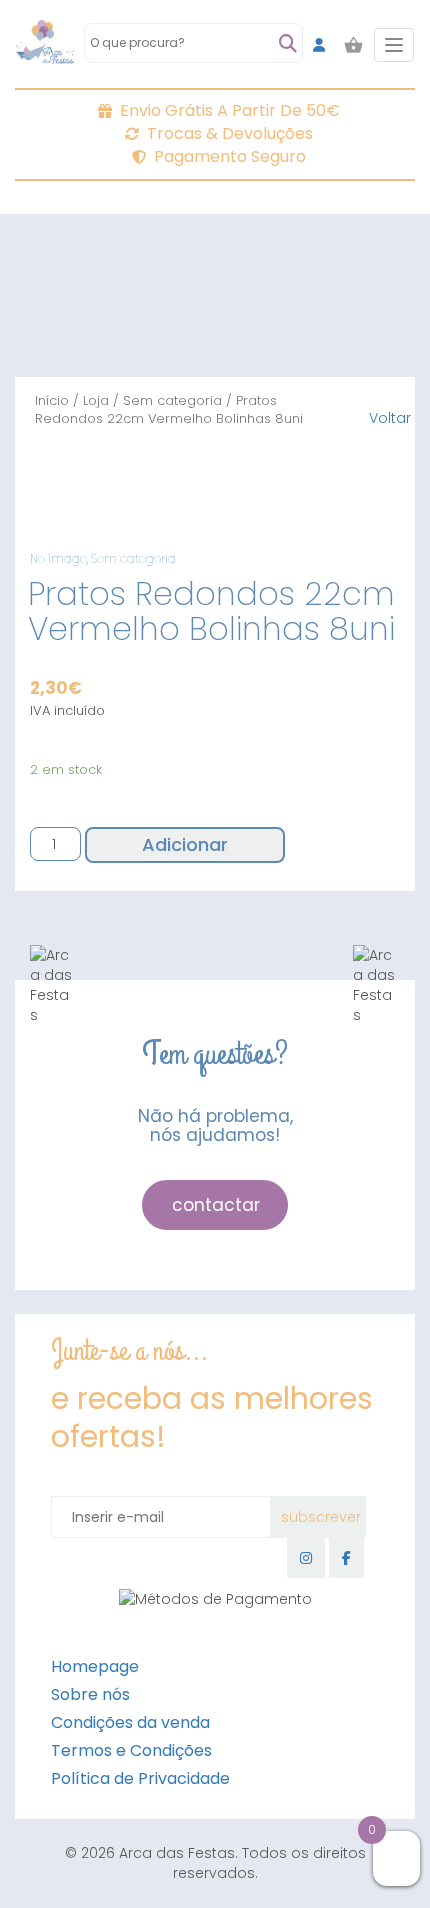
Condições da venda (130, 1722)
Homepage (95, 1666)
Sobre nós (90, 1694)
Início (52, 400)
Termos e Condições (131, 1750)
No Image (58, 558)
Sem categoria (172, 400)
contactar (216, 1205)
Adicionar (185, 844)
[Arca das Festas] (45, 45)
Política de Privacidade (140, 1778)
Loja (96, 400)
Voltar (390, 418)
